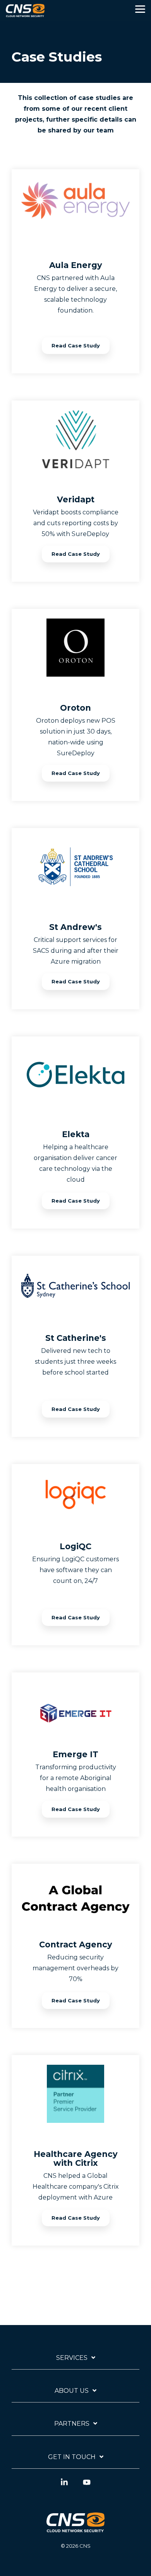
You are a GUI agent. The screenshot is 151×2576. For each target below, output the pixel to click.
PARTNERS (72, 2424)
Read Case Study (76, 345)
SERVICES (72, 2358)
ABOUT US (72, 2391)
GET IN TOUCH (72, 2457)
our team (99, 130)
